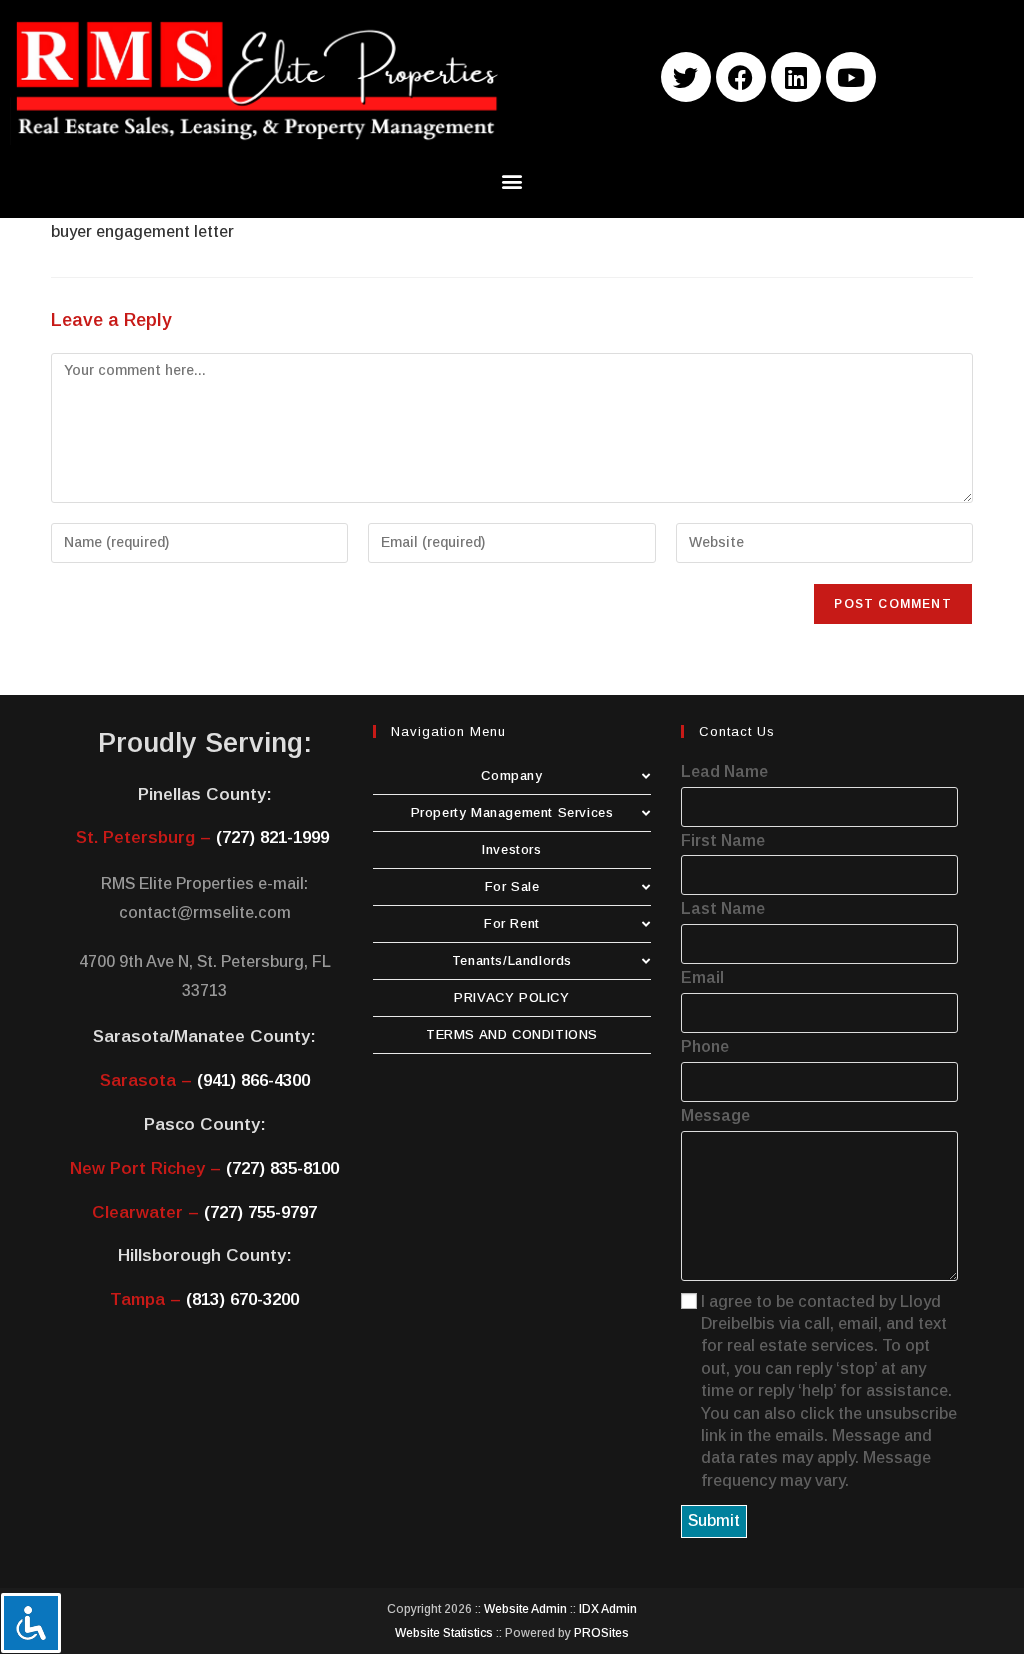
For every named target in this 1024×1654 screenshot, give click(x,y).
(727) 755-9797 (260, 1212)
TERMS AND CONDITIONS (512, 1034)
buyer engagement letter (142, 231)
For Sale (512, 886)
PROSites (601, 1633)
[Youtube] (851, 77)
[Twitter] (686, 77)
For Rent (512, 923)
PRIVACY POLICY (511, 997)
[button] (512, 181)
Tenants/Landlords (512, 960)
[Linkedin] (796, 77)
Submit (714, 1520)
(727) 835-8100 (282, 1168)
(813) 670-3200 (242, 1299)
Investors (511, 849)
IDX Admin (608, 1609)
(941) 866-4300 (253, 1080)
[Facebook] (741, 77)
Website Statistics (444, 1633)
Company (511, 775)
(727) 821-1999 (272, 837)
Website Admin (525, 1609)
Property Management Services (512, 812)
